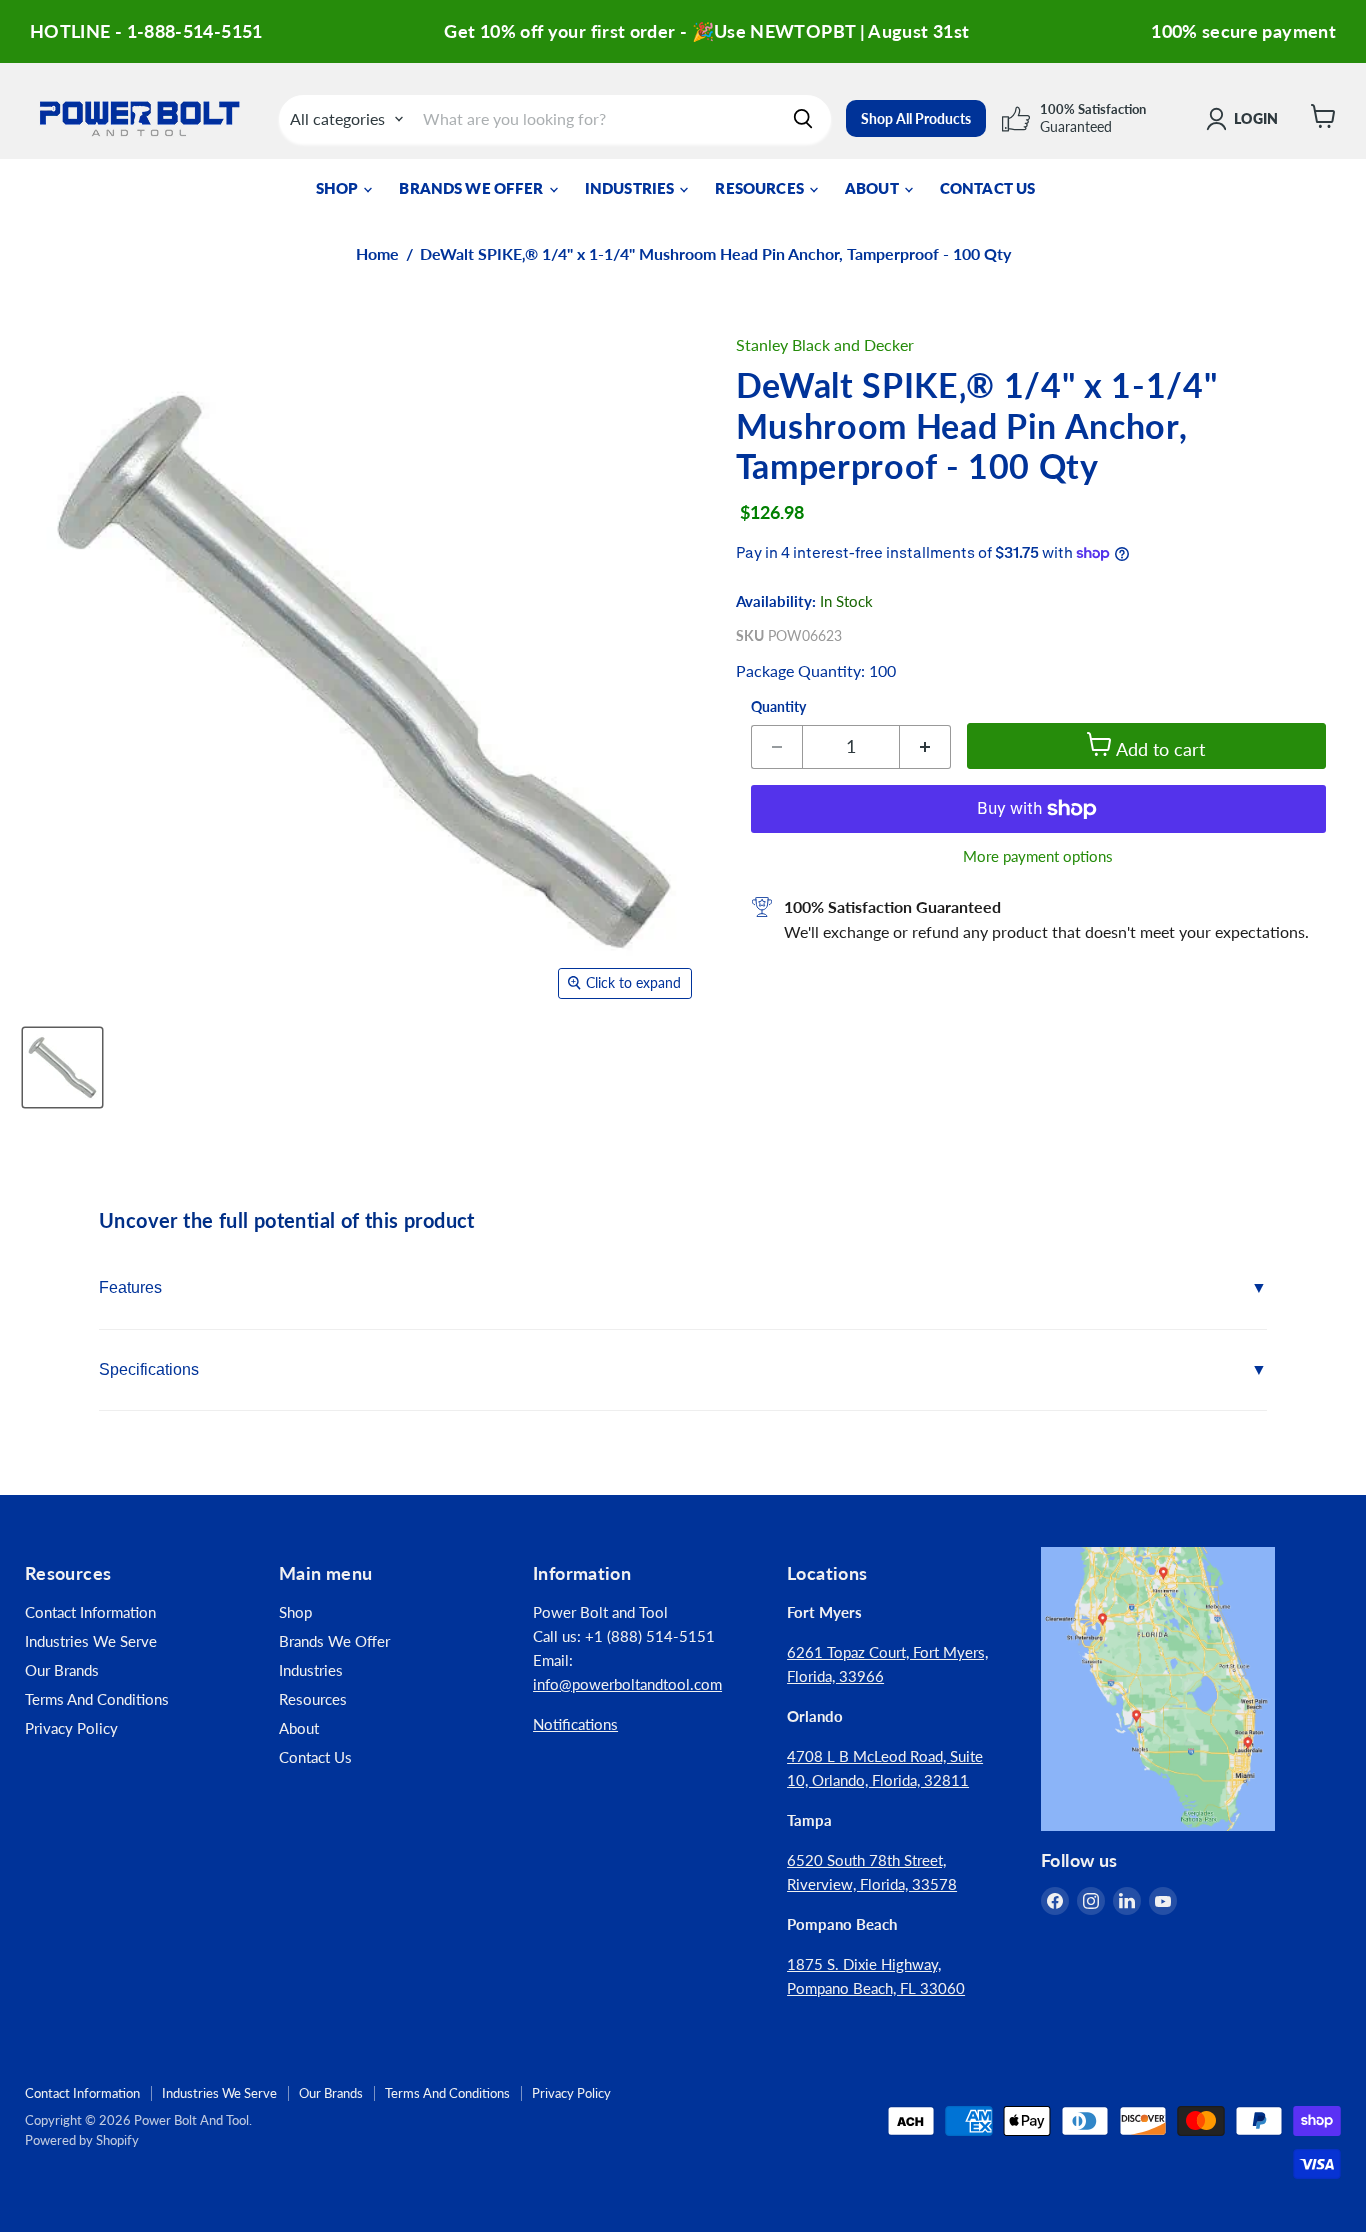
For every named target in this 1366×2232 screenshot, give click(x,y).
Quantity (778, 707)
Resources (761, 188)
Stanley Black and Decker (825, 344)
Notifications (575, 1724)
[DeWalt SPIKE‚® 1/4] (62, 1067)
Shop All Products (916, 118)
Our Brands (62, 1670)
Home (377, 254)
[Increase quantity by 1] (925, 747)
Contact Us (988, 188)
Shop (339, 188)
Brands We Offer (472, 188)
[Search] (803, 119)
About (873, 188)
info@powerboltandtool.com (627, 1684)
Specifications (149, 1369)
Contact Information (90, 1612)
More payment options (1038, 856)
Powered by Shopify (82, 2140)
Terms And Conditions (97, 1699)
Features (130, 1287)
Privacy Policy (71, 1728)
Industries (631, 188)
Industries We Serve (91, 1641)
